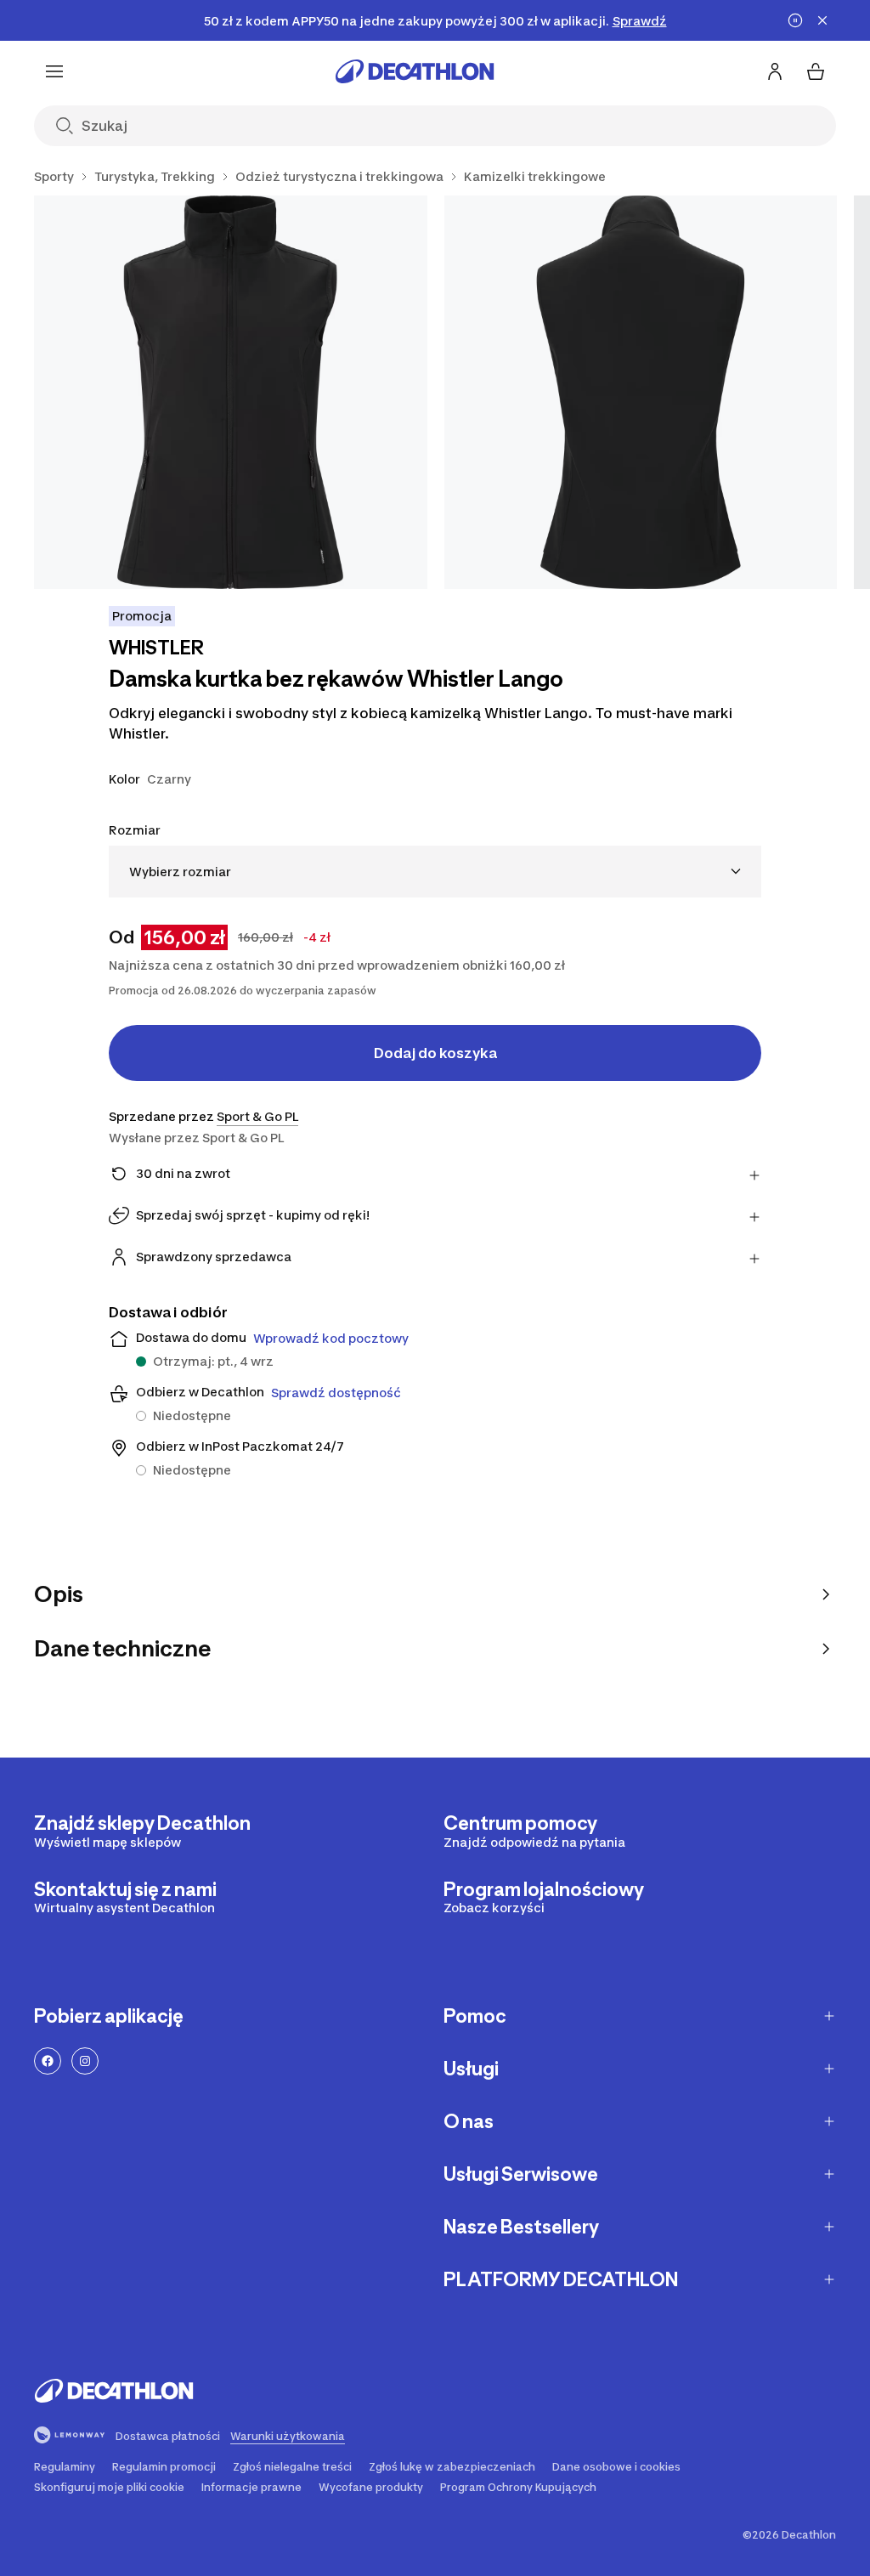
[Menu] (54, 71)
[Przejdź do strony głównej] (415, 71)
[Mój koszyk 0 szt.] (816, 71)
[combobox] (435, 872)
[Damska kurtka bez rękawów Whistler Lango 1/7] (231, 392)
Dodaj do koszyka (435, 1053)
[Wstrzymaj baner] (795, 20)
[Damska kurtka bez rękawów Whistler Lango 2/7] (641, 392)
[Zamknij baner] (822, 20)
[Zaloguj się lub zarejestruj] (775, 71)
